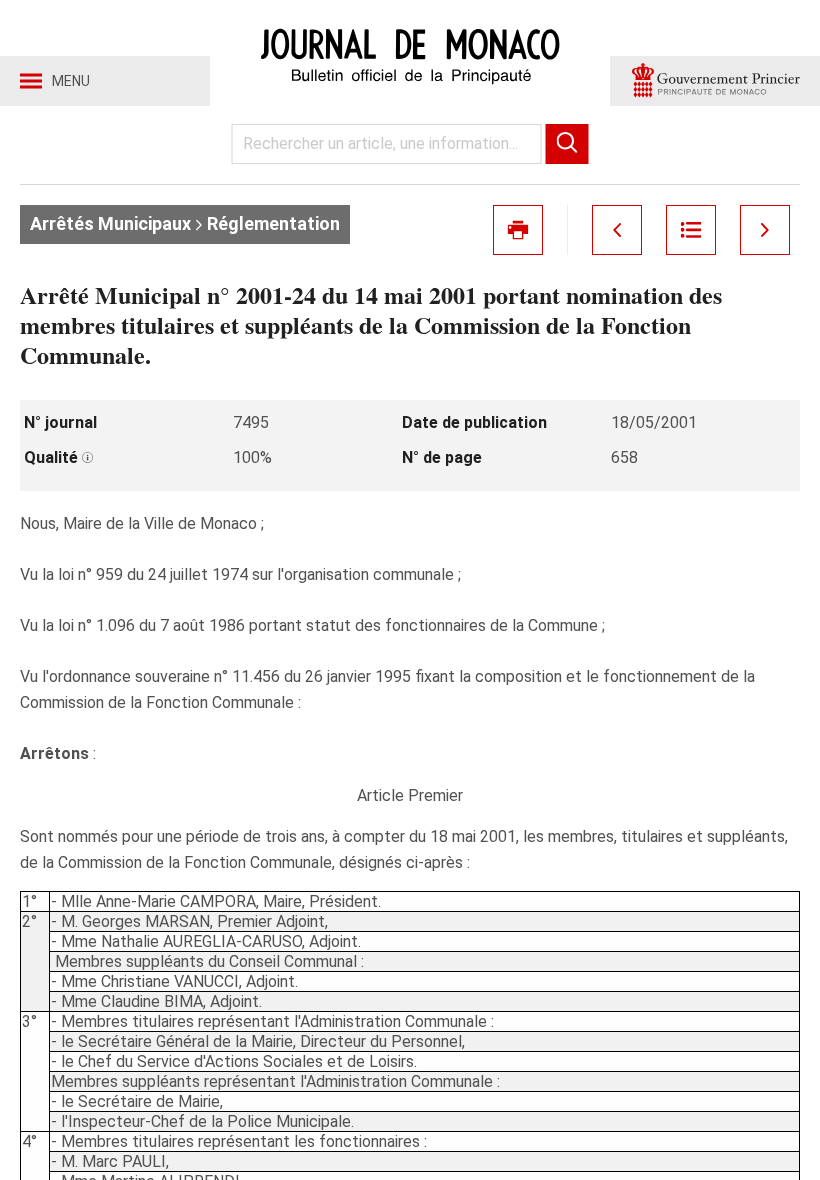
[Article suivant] (765, 230)
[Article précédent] (617, 230)
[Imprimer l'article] (518, 230)
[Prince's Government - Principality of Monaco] (715, 81)
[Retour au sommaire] (691, 230)
